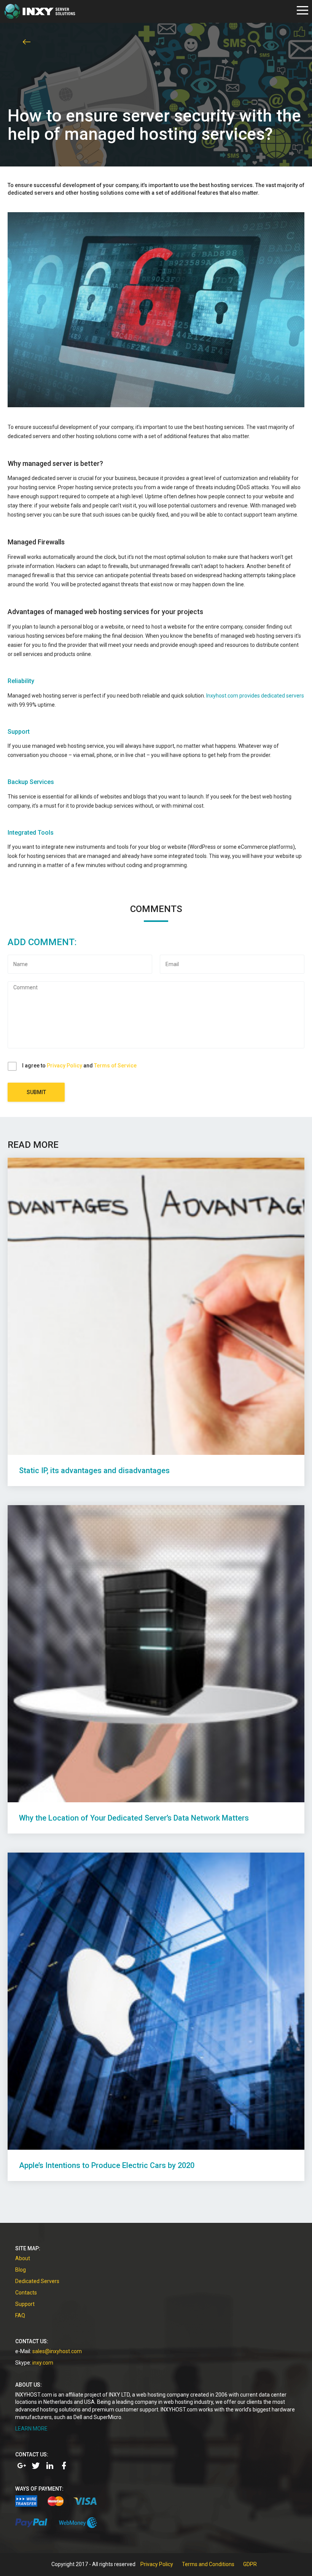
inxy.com (43, 2363)
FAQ (20, 2315)
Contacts (26, 2293)
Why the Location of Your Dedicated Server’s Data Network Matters (134, 1818)
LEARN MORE (31, 2429)
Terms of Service (115, 1066)
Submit (36, 1092)
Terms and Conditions (208, 2564)
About (23, 2258)
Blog (21, 2270)
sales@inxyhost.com (57, 2351)
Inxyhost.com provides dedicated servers (255, 696)
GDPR (250, 2564)
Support (25, 2304)
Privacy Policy (64, 1066)
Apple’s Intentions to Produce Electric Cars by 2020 (107, 2165)
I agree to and (79, 1066)
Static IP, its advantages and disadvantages (94, 1470)
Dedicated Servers (37, 2281)
